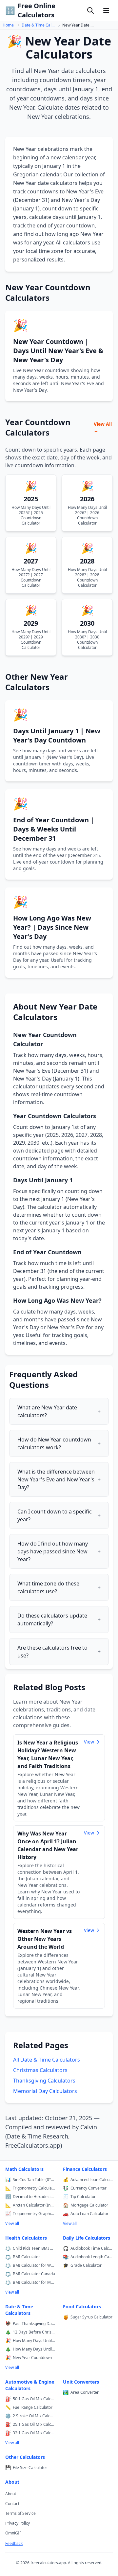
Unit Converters (81, 2382)
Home (8, 25)
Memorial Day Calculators (45, 2091)
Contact (12, 2504)
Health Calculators (26, 2238)
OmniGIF (13, 2533)
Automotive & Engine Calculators (30, 2385)
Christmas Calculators (40, 2070)
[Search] (90, 10)
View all (12, 2223)
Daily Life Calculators (87, 2238)
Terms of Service (20, 2513)
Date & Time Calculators (38, 25)
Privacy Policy (18, 2523)
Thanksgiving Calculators (44, 2081)
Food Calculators (82, 2307)
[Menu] (106, 10)
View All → (103, 427)
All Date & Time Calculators (47, 2060)
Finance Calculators (85, 2169)
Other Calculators (25, 2457)
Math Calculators (24, 2169)
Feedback (14, 2544)
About (12, 2482)
